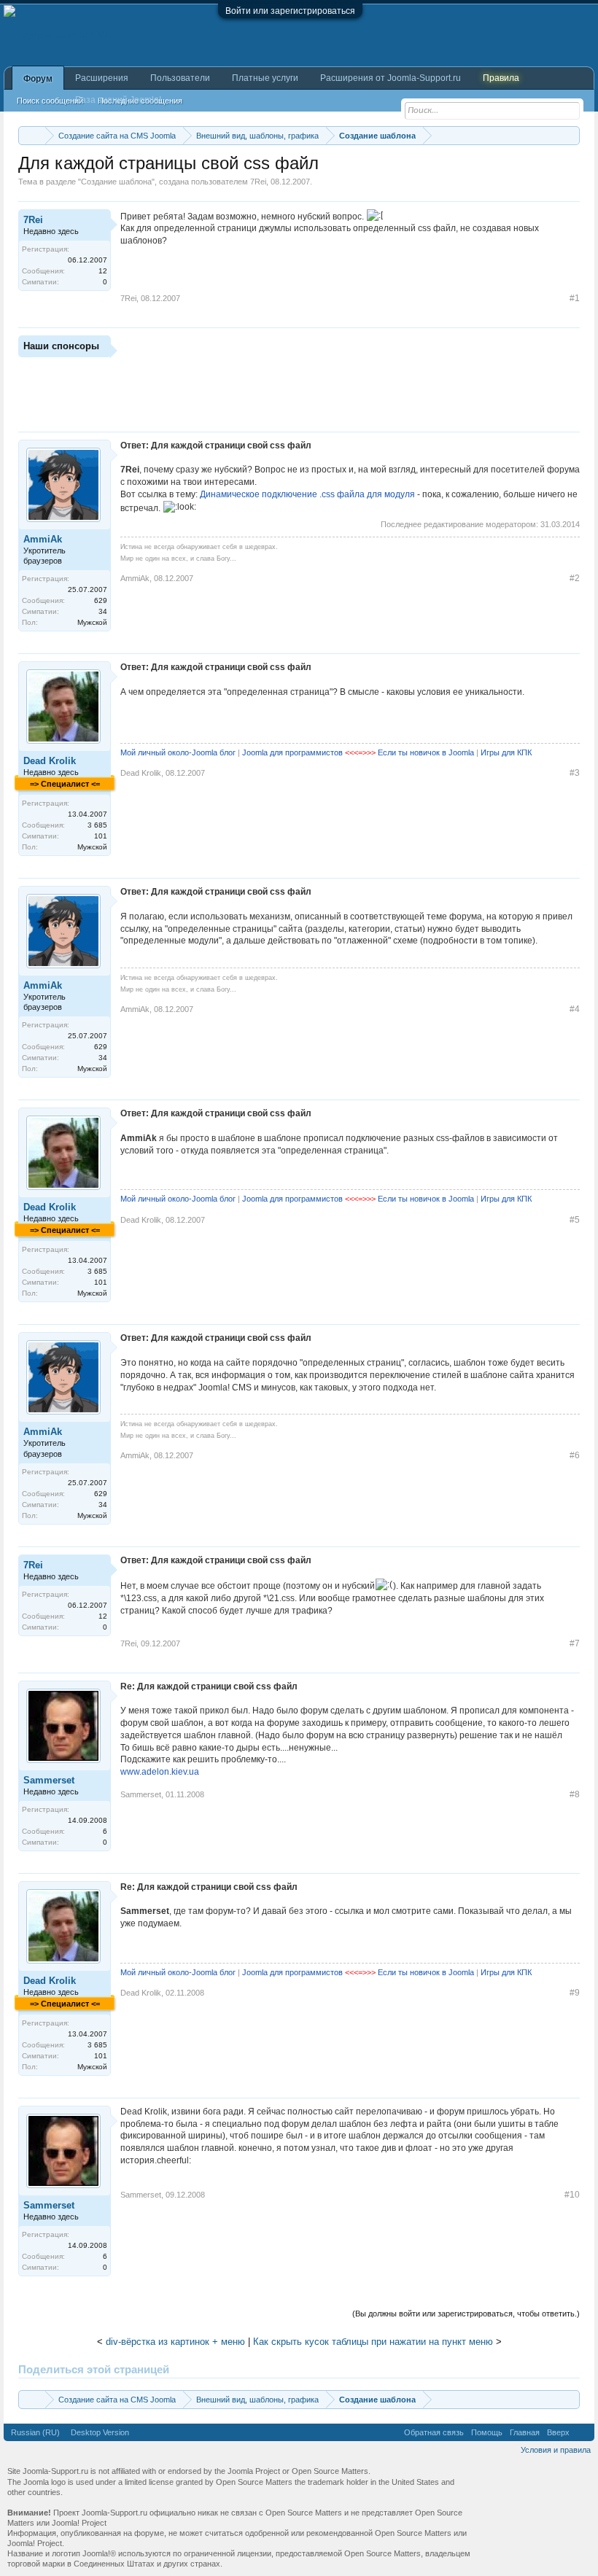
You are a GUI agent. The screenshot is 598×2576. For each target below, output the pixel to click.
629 (101, 600)
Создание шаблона (116, 182)
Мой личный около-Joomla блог (178, 752)
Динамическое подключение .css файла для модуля (307, 494)
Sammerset (49, 1780)
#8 (575, 1794)
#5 (575, 1220)
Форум (38, 79)
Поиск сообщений (50, 101)
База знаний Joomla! (118, 100)
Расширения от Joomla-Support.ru (391, 78)
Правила (501, 78)
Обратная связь (434, 2432)
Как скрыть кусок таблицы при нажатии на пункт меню (373, 2342)
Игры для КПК (506, 752)
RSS (582, 2432)
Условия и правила (556, 2450)
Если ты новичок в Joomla (426, 752)
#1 (575, 298)
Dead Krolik (50, 761)
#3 (575, 773)
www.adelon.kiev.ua (160, 1772)
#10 (572, 2195)
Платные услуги (265, 78)
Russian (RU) (35, 2432)
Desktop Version (100, 2432)
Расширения (102, 78)
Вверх (558, 2432)
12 (103, 271)
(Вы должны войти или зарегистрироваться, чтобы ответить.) (466, 2314)
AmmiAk (43, 539)
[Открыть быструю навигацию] (571, 135)
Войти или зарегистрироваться (290, 11)
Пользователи (180, 78)
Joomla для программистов (292, 752)
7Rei (258, 182)
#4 (575, 1009)
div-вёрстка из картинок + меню (175, 2342)
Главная (525, 2432)
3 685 (97, 825)
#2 (575, 578)
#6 (575, 1455)
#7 (575, 1643)
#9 (575, 1993)
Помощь (487, 2432)
